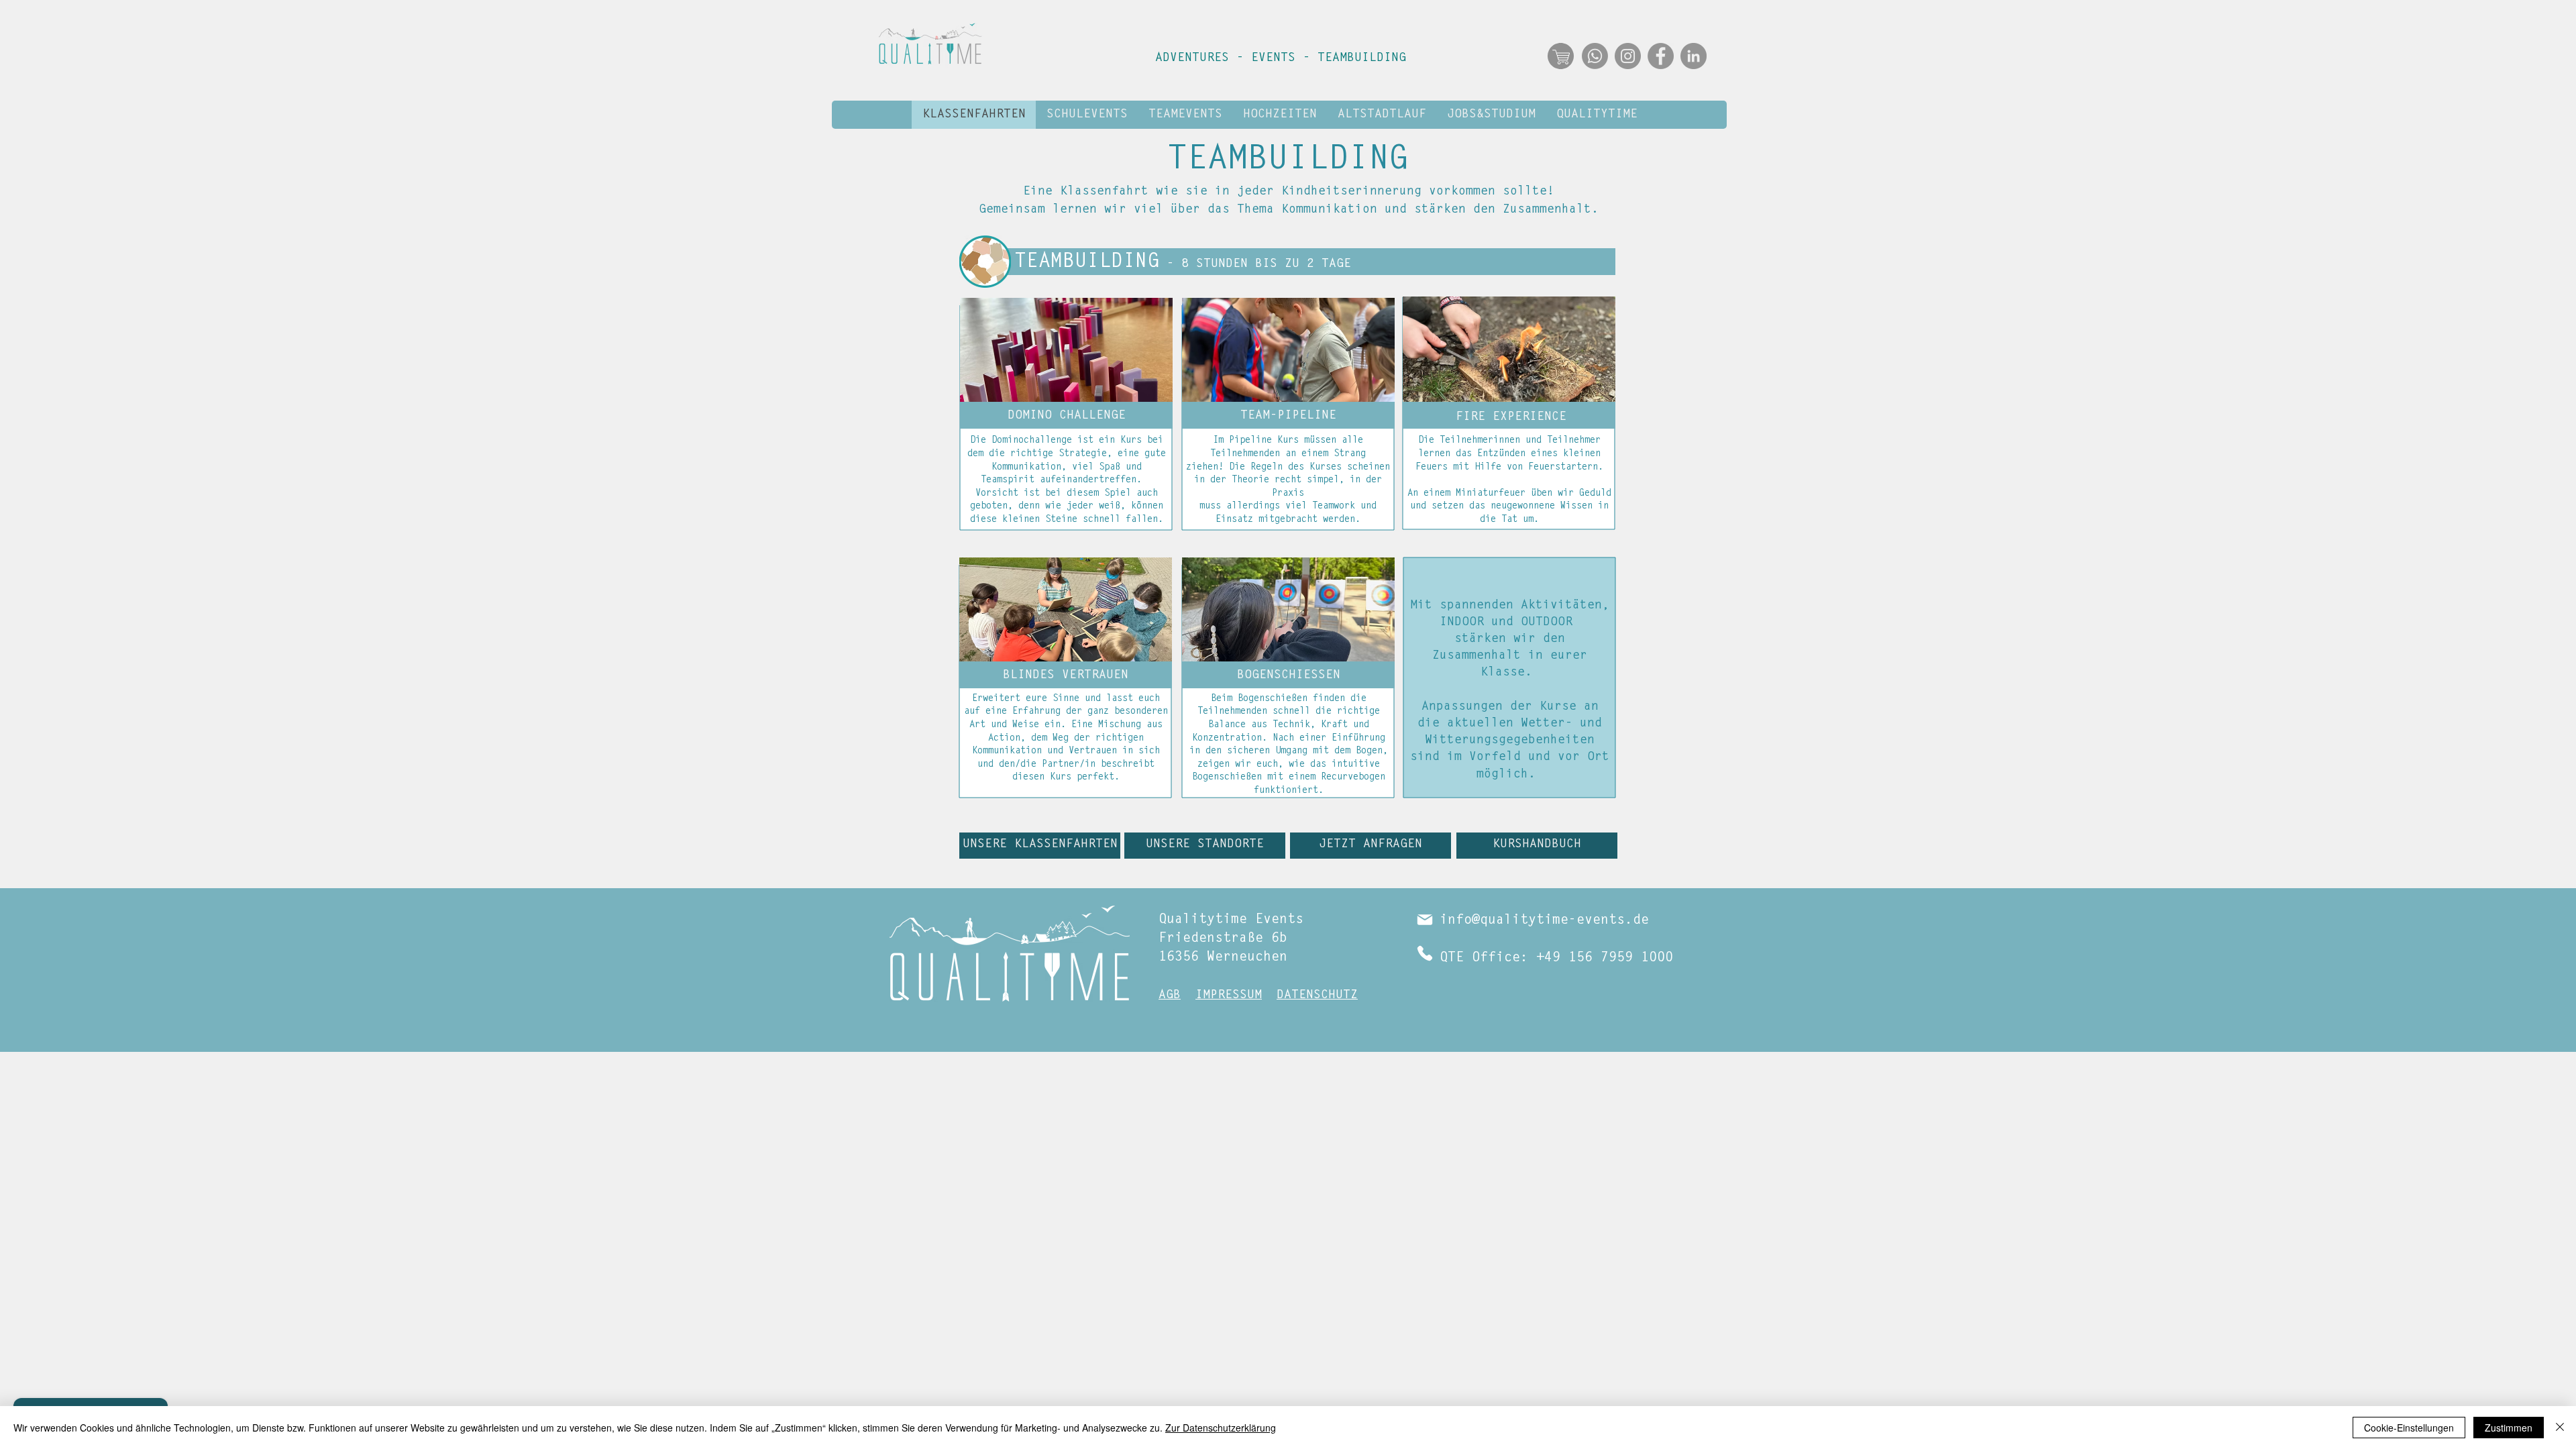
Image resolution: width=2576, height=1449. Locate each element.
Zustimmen (2509, 1428)
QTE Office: (1484, 958)
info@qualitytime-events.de (1544, 920)
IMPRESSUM (1229, 996)
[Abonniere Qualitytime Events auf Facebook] (1661, 56)
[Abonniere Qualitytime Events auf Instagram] (1628, 56)
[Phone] (1425, 953)
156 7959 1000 (1621, 958)
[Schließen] (2560, 1428)
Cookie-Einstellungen (2409, 1428)
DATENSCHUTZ (1317, 996)
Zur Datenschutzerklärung (1221, 1428)
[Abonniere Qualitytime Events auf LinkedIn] (1694, 56)
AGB (1170, 996)
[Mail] (1425, 920)
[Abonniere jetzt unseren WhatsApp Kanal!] (1595, 56)
